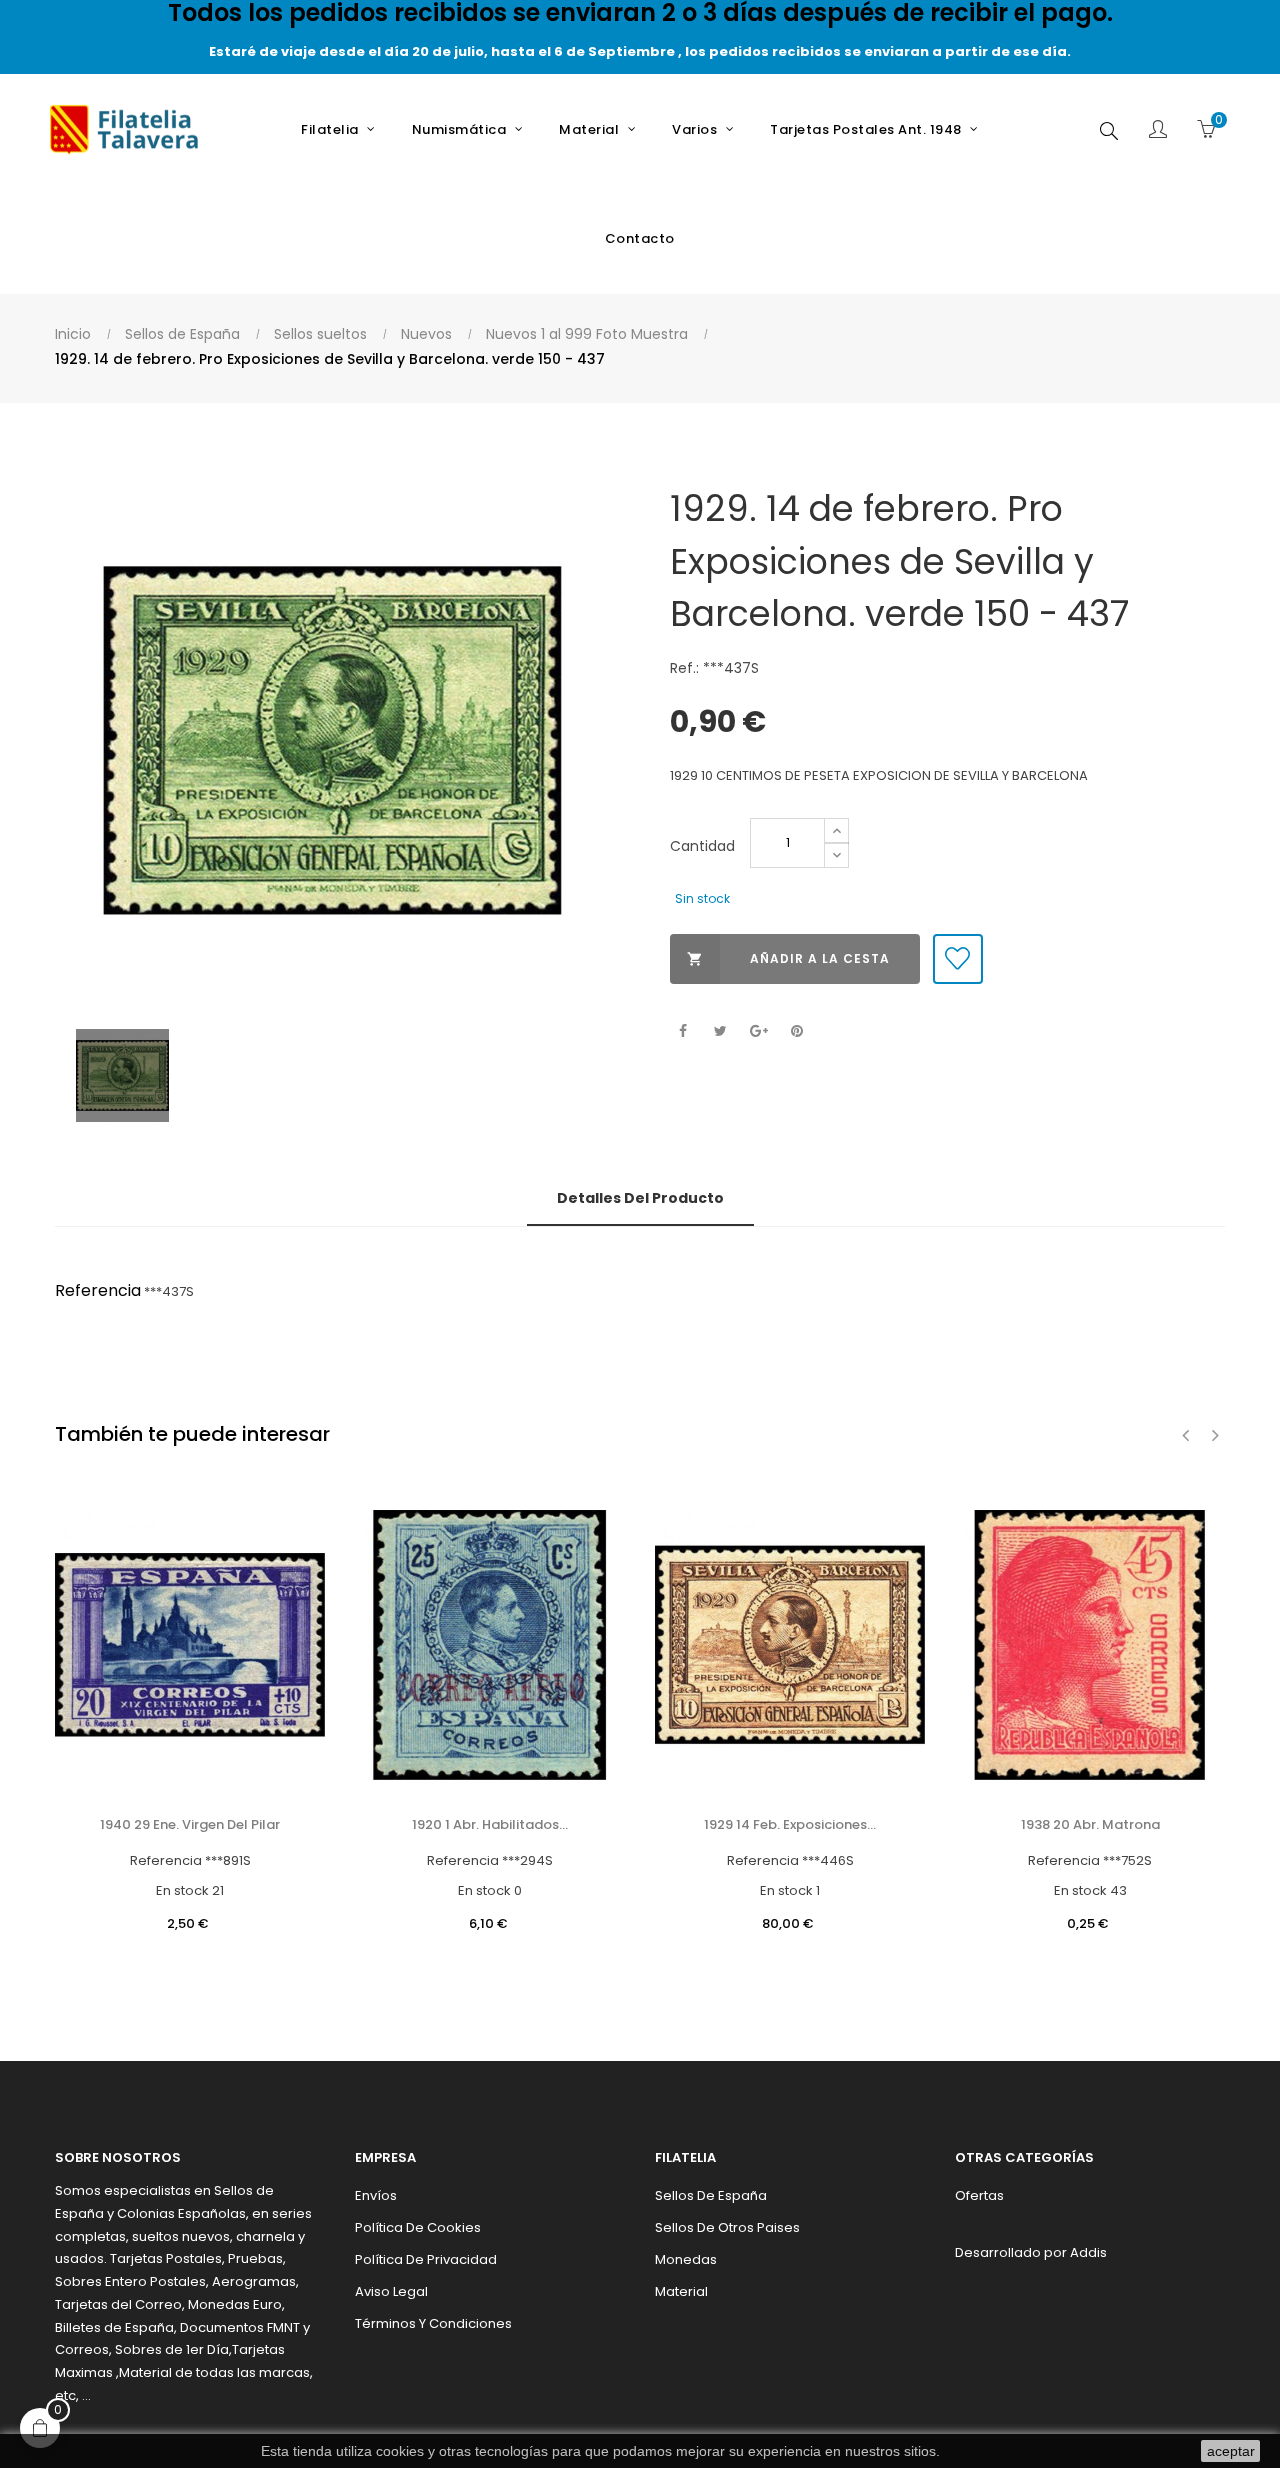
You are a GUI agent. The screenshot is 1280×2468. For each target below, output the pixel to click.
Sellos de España (711, 2195)
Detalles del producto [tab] (640, 1198)
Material (681, 2291)
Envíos (376, 2195)
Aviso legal (391, 2291)
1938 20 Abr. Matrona (1090, 1824)
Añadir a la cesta (788, 958)
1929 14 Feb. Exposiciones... (790, 1824)
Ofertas (979, 2195)
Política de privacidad (426, 2259)
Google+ (758, 1031)
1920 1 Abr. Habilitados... (490, 1824)
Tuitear (720, 1031)
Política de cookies (418, 2227)
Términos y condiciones (433, 2323)
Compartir (682, 1031)
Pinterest (796, 1031)
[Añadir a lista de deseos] (958, 959)
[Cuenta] (1158, 131)
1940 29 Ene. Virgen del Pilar (190, 1824)
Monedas (686, 2259)
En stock (182, 1890)
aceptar (1231, 2451)
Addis (1088, 2252)
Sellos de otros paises (727, 2227)
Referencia (98, 1290)
